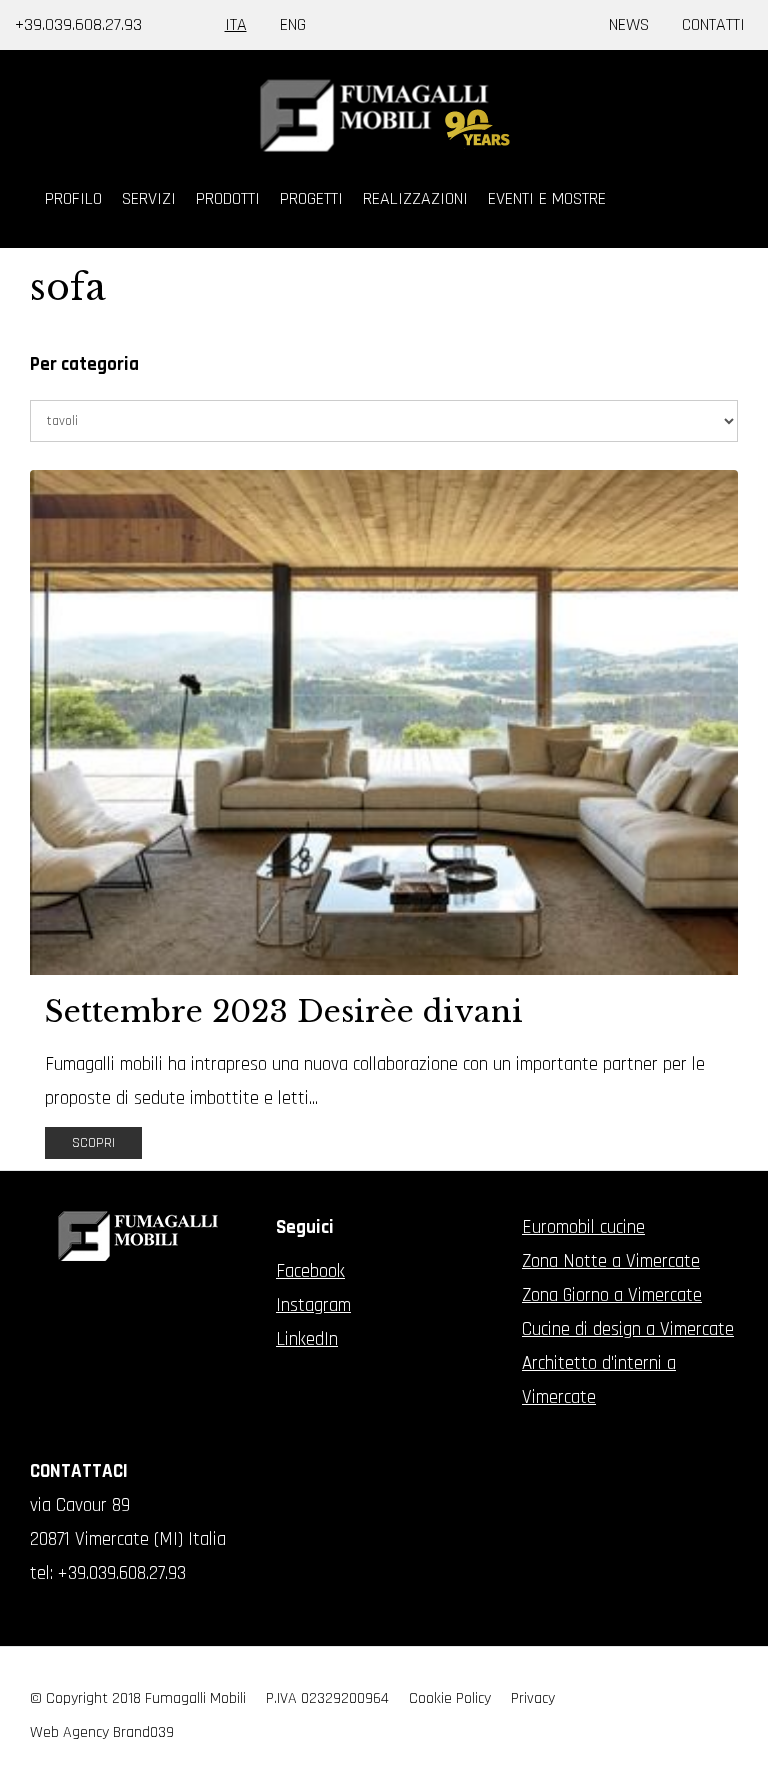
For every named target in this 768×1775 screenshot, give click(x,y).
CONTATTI (713, 24)
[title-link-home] (384, 115)
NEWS (629, 24)
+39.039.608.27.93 (78, 24)
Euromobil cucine (583, 1227)
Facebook (310, 1271)
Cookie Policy (450, 1698)
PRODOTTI (228, 198)
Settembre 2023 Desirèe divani (284, 1011)
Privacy (533, 1698)
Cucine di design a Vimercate (628, 1329)
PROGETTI (311, 198)
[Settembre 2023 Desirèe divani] (384, 723)
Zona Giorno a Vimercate (612, 1295)
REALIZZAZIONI (415, 198)
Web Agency (69, 1732)
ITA (236, 24)
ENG (293, 24)
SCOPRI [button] (93, 1143)
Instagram (313, 1305)
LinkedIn (307, 1339)
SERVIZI (149, 198)
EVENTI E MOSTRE (547, 198)
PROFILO (73, 198)
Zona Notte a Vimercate (611, 1261)
